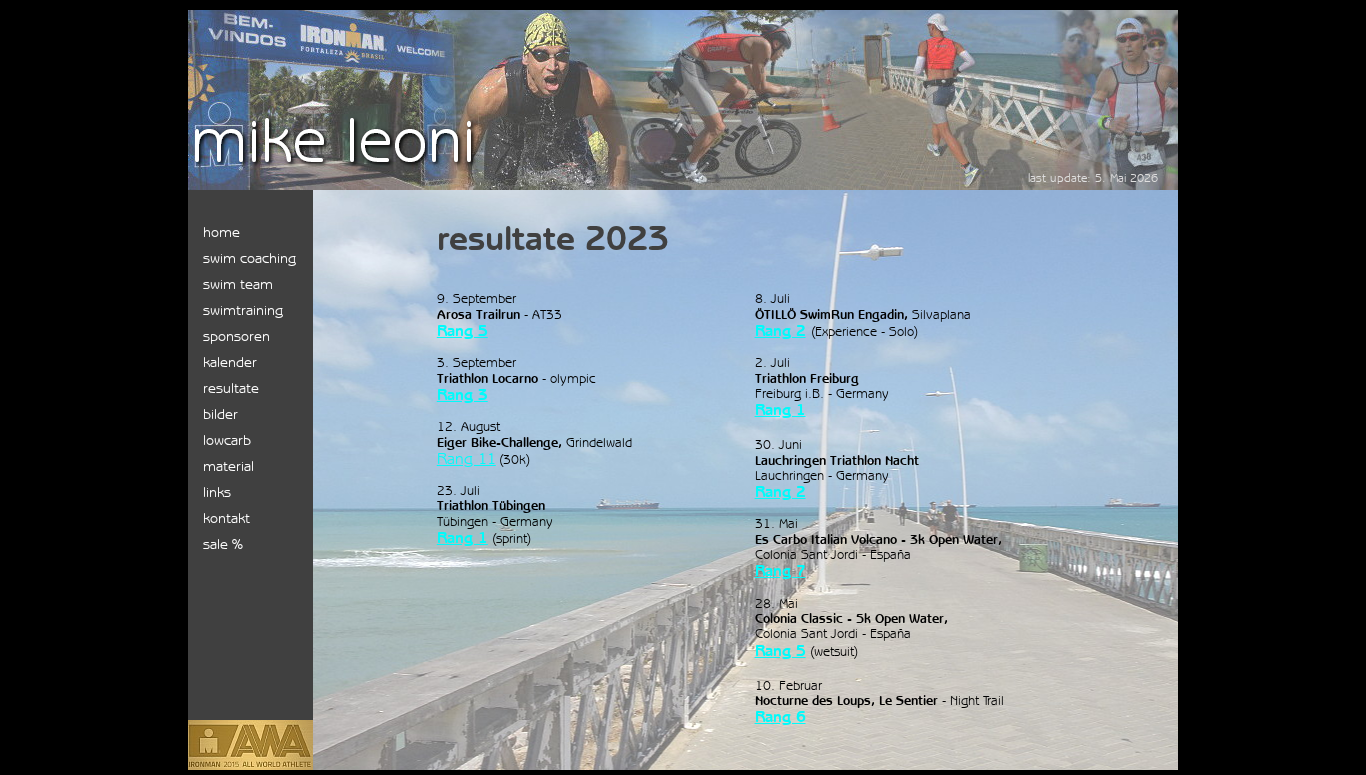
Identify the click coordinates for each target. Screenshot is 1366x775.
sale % (223, 543)
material (228, 465)
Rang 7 (780, 570)
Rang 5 (780, 650)
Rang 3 (462, 394)
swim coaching (249, 257)
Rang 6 (780, 716)
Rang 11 (466, 458)
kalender (230, 361)
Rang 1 (462, 537)
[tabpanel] (749, 238)
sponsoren (236, 335)
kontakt (226, 517)
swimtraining (243, 309)
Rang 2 (780, 330)
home (221, 231)
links (217, 491)
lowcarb (227, 439)
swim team (238, 283)
